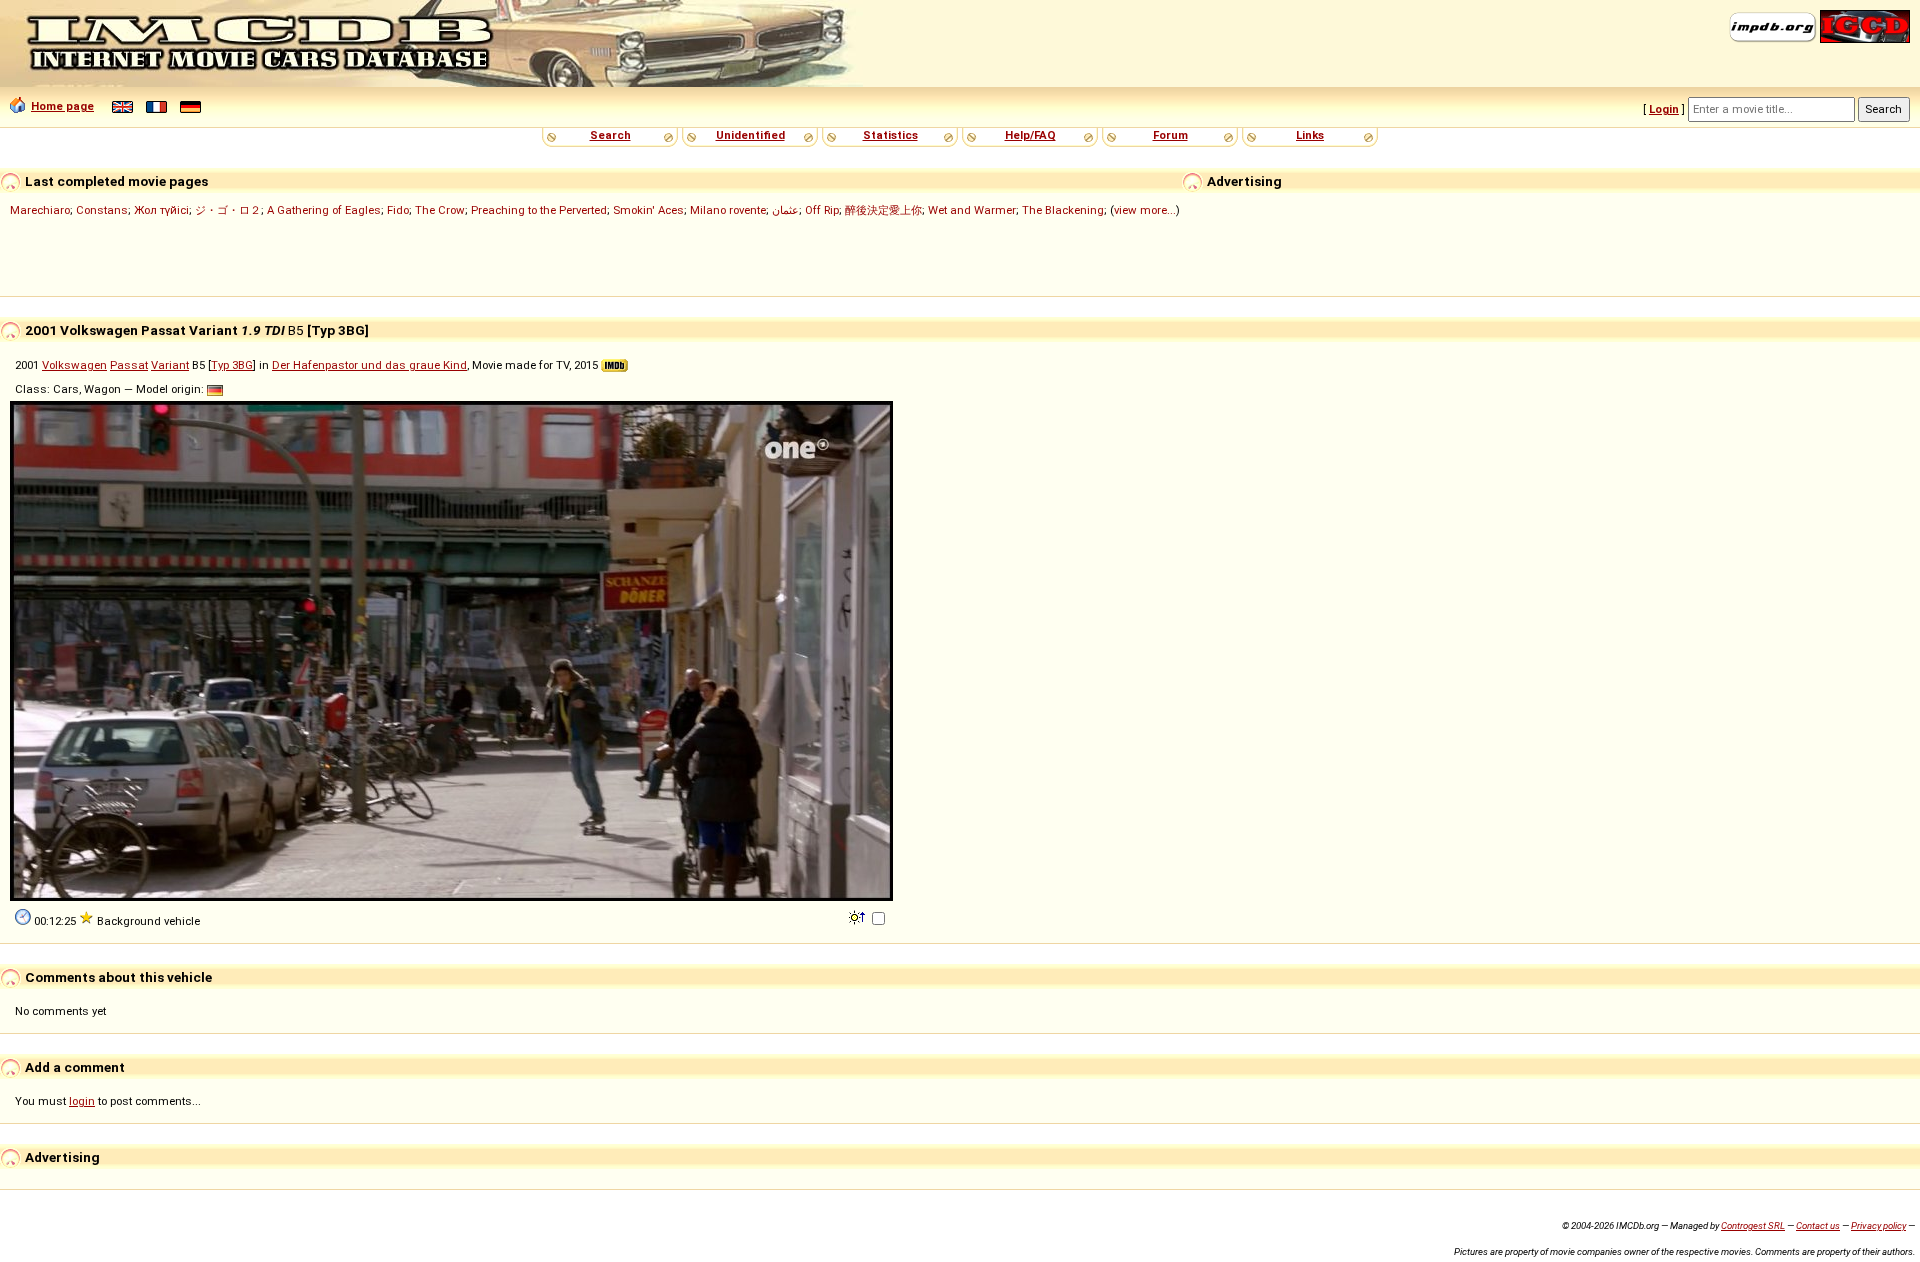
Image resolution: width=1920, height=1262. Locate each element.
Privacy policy (1878, 1225)
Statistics (890, 135)
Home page (62, 106)
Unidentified (750, 135)
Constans (102, 210)
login (82, 1101)
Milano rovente (728, 210)
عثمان (785, 210)
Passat (129, 365)
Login (1664, 109)
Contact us (1818, 1225)
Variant (170, 365)
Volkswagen (74, 365)
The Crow (440, 210)
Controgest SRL (1753, 1225)
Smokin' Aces (648, 210)
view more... (1145, 210)
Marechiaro (40, 210)
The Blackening (1063, 210)
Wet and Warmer (972, 210)
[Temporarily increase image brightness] (858, 916)
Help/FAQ (1030, 135)
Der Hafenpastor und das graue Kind (369, 365)
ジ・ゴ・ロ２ (228, 210)
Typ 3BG (232, 365)
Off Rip (822, 210)
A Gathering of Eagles (324, 210)
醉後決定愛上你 (883, 210)
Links (1310, 135)
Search (610, 135)
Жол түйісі (161, 210)
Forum (1170, 135)
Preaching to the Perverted (539, 210)
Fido (398, 210)
